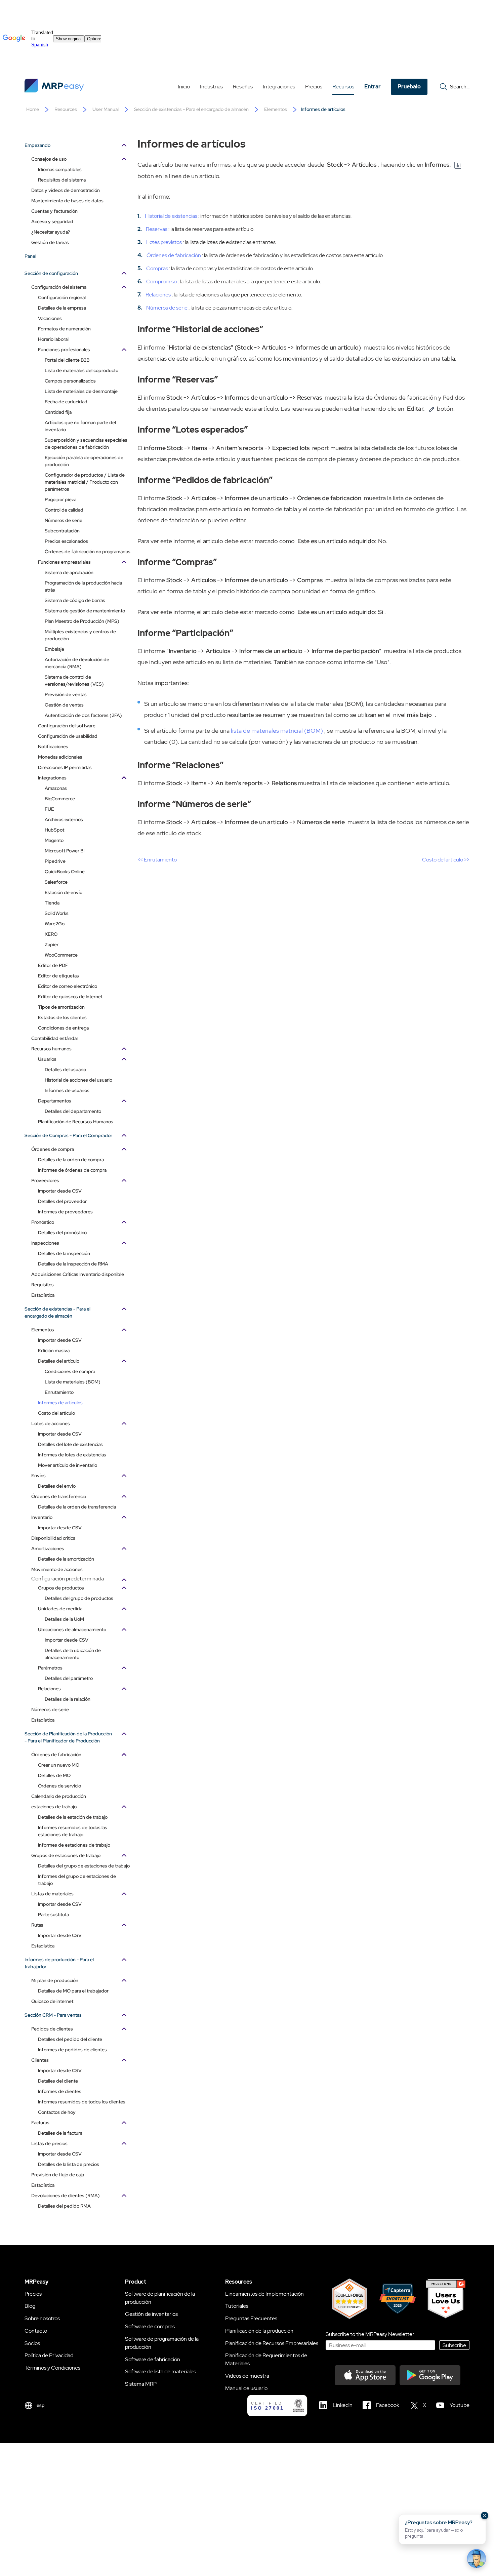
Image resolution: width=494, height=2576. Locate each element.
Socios (32, 2343)
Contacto (36, 2331)
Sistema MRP (141, 2384)
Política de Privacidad (49, 2355)
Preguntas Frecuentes (251, 2318)
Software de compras (150, 2326)
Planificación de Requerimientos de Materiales (266, 2359)
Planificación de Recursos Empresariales (272, 2343)
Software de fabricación (153, 2359)
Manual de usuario (246, 2388)
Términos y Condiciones (52, 2368)
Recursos (343, 87)
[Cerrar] (485, 2515)
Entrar (373, 87)
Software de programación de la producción (162, 2343)
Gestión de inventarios (151, 2314)
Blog (30, 2306)
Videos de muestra (247, 2376)
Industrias (211, 87)
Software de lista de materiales (160, 2371)
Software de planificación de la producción (160, 2298)
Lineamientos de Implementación (264, 2294)
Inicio (184, 87)
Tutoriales (237, 2306)
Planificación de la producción (259, 2331)
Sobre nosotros (42, 2318)
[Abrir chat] (477, 2559)
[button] (442, 2529)
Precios (314, 87)
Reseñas (243, 87)
